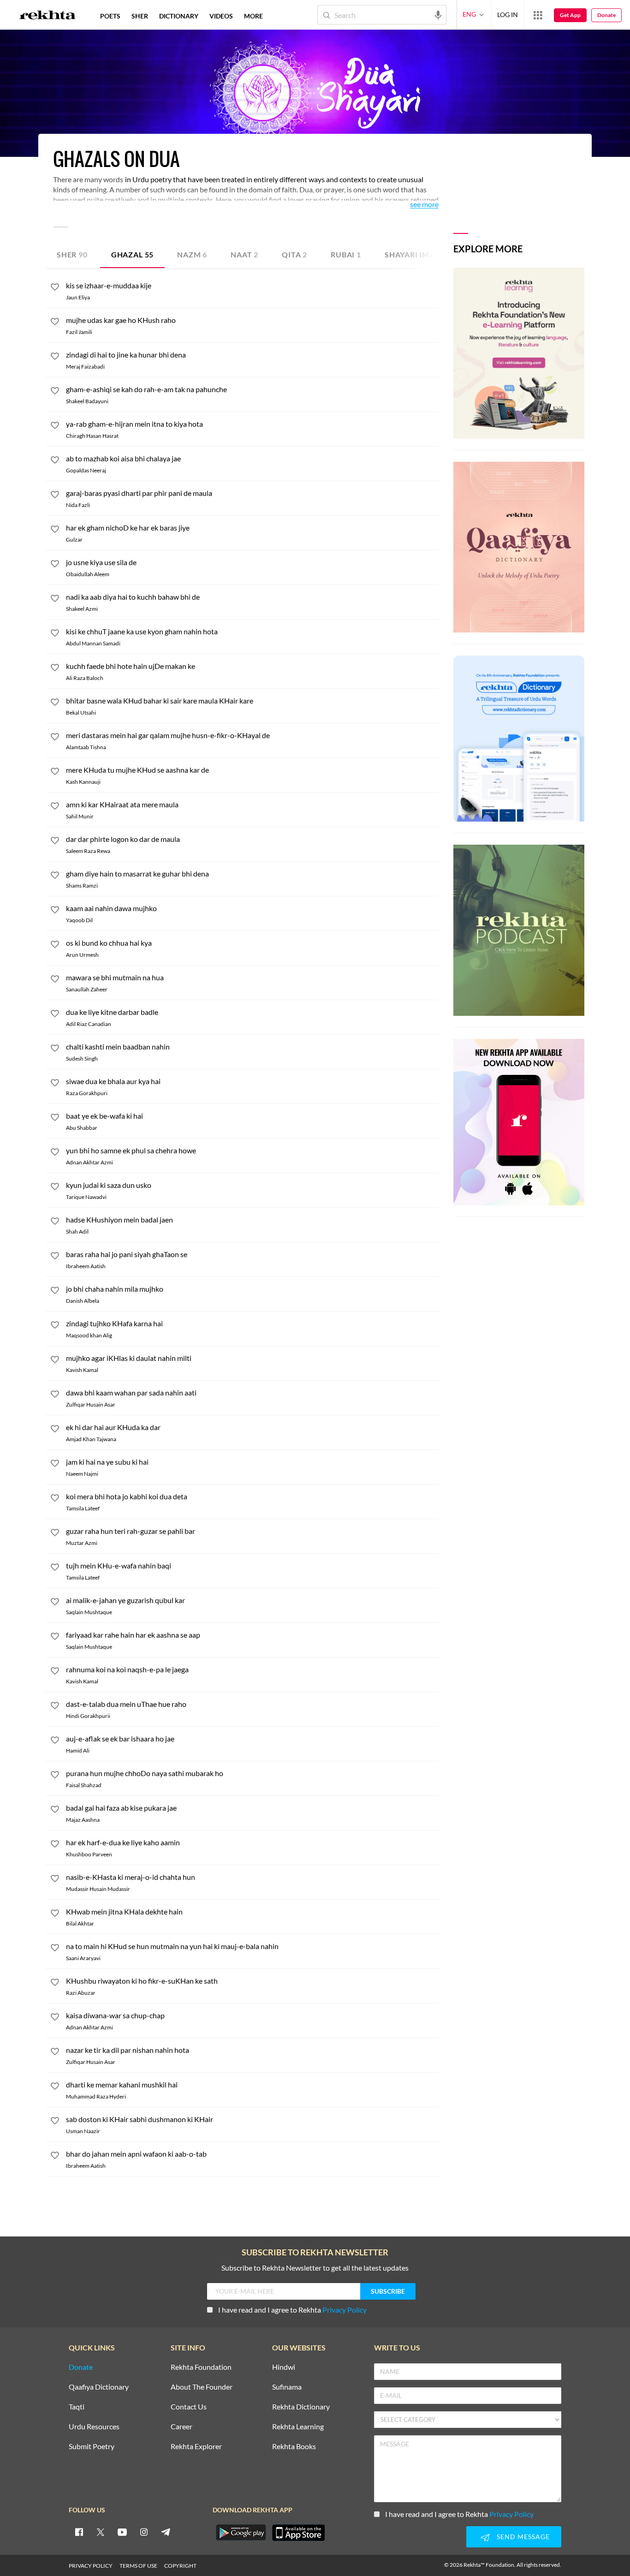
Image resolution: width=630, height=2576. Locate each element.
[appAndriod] (241, 2533)
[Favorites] (55, 2018)
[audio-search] (438, 14)
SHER (140, 16)
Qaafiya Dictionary (99, 2387)
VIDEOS (221, 16)
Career (181, 2427)
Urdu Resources (94, 2427)
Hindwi (284, 2367)
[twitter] (101, 2532)
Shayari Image (420, 254)
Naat (244, 254)
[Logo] (48, 16)
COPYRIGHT (180, 2566)
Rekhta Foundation (201, 2367)
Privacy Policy (345, 2310)
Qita (294, 254)
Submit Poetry (92, 2447)
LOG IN (508, 15)
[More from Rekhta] (538, 15)
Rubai (346, 254)
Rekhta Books (294, 2447)
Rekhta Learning (298, 2427)
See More (424, 205)
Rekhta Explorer (196, 2447)
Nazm (192, 254)
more (253, 16)
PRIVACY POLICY (91, 2566)
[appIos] (298, 2533)
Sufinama (287, 2387)
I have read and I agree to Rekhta (292, 2310)
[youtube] (122, 2532)
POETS (110, 16)
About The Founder (202, 2387)
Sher (72, 254)
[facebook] (79, 2532)
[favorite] (55, 288)
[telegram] (166, 2532)
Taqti (77, 2407)
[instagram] (144, 2532)
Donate (606, 15)
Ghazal (132, 254)
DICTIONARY (179, 16)
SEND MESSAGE (523, 2537)
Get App (570, 15)
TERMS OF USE (138, 2566)
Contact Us (189, 2407)
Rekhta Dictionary (301, 2407)
